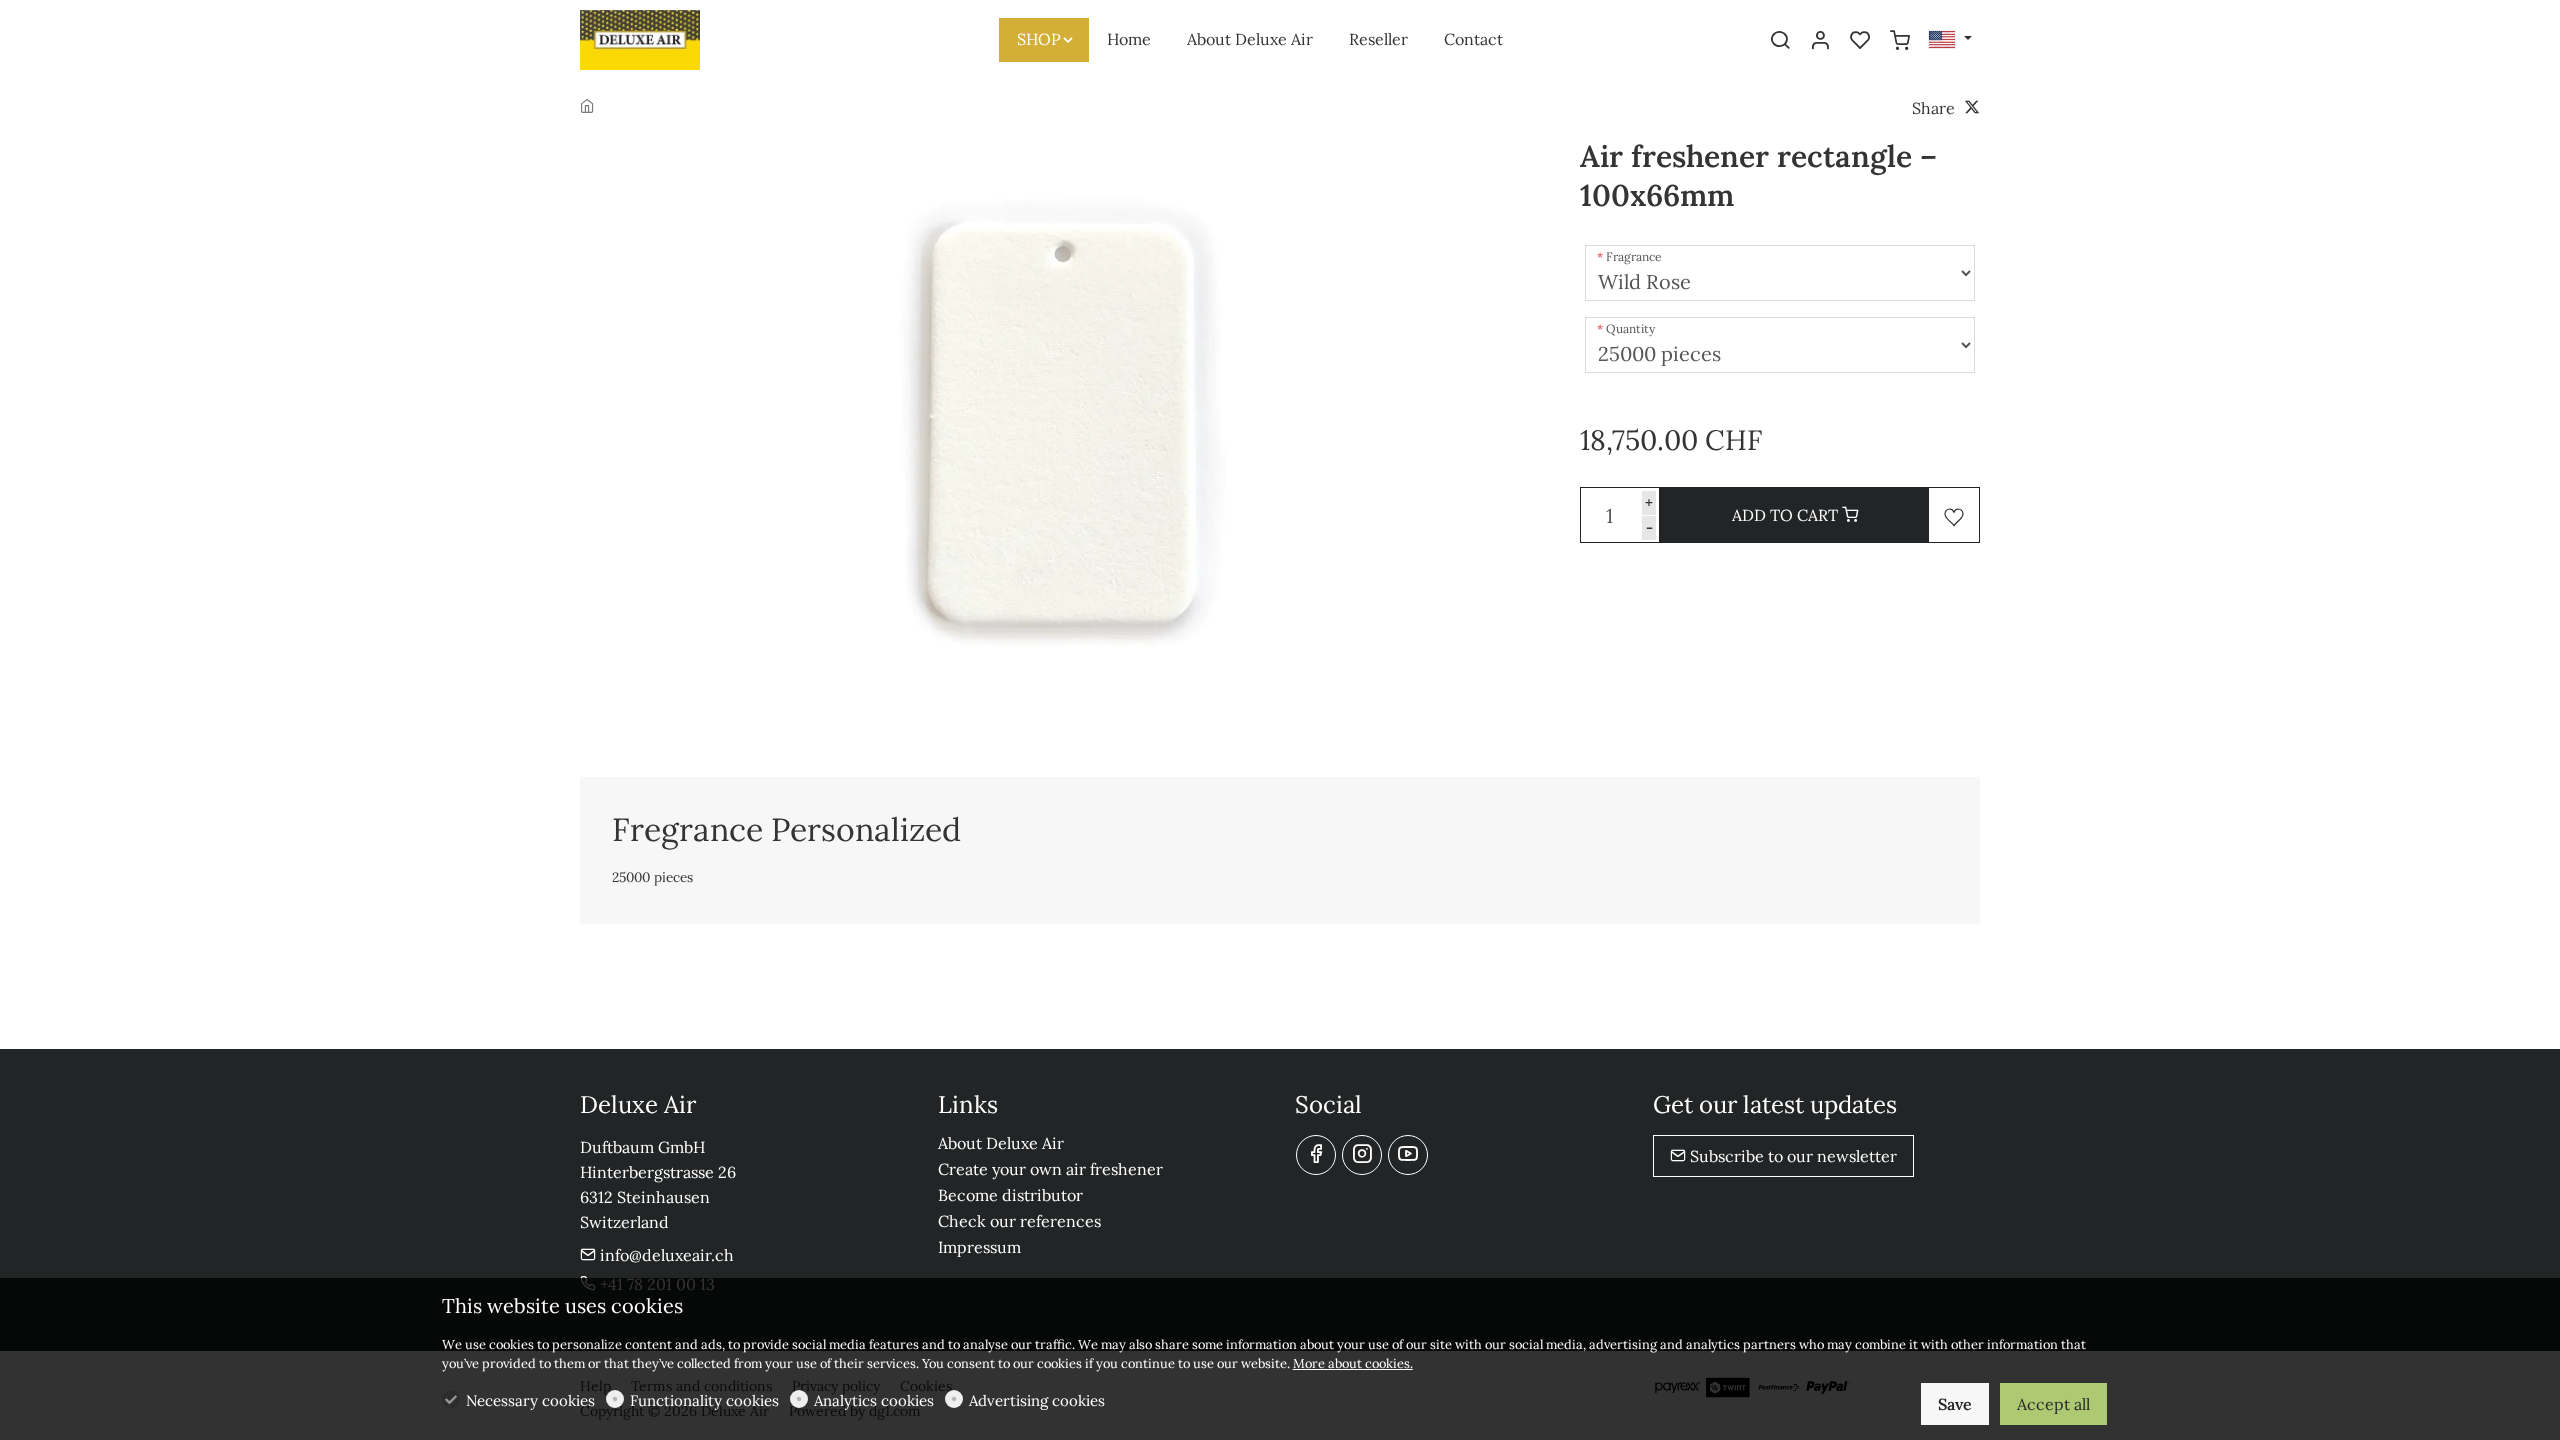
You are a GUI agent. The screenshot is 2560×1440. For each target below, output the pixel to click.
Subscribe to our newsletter (1791, 1156)
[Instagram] (1362, 1155)
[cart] (1900, 41)
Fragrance (1634, 256)
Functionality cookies (704, 1400)
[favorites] (1860, 41)
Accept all (2053, 1404)
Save (1955, 1404)
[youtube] (1408, 1155)
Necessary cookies (530, 1400)
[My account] (1820, 41)
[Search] (1780, 41)
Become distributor (1010, 1195)
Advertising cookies (1037, 1400)
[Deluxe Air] (665, 38)
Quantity (1630, 328)
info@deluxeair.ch (665, 1255)
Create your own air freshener (1050, 1169)
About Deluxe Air (1001, 1143)
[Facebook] (1316, 1155)
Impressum (979, 1247)
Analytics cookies (874, 1400)
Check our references (1019, 1221)
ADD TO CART (1787, 515)
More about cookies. (1353, 1363)
